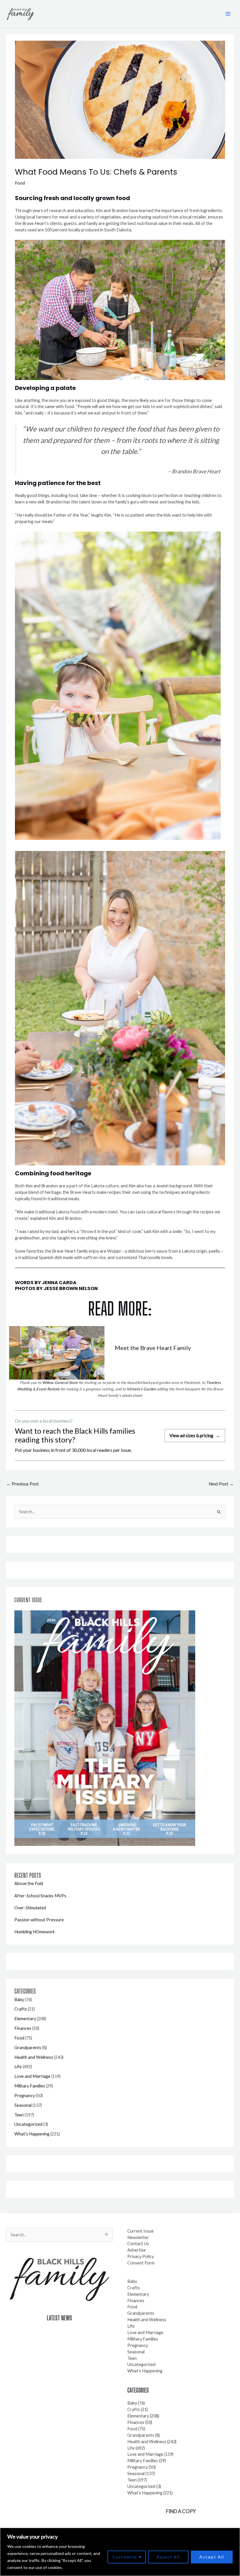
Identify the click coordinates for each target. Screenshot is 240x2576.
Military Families (30, 2086)
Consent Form (141, 2263)
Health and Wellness (34, 2057)
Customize (125, 2557)
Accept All (212, 2557)
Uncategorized (28, 2124)
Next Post (221, 1484)
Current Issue (140, 2231)
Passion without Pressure (39, 1920)
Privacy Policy (140, 2256)
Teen (19, 2115)
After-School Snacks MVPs (40, 1896)
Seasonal (23, 2105)
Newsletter (138, 2237)
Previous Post (23, 1484)
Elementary (25, 2019)
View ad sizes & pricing (195, 1435)
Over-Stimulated (30, 1908)
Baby (19, 2000)
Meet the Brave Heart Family (153, 1348)
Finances (23, 2028)
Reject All (168, 2557)
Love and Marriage (32, 2076)
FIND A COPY (181, 2511)
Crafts (21, 2009)
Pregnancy (25, 2096)
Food (20, 183)
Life (18, 2067)
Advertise (137, 2250)
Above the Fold (29, 1883)
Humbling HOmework (35, 1932)
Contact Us (138, 2244)
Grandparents (28, 2048)
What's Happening (32, 2134)
